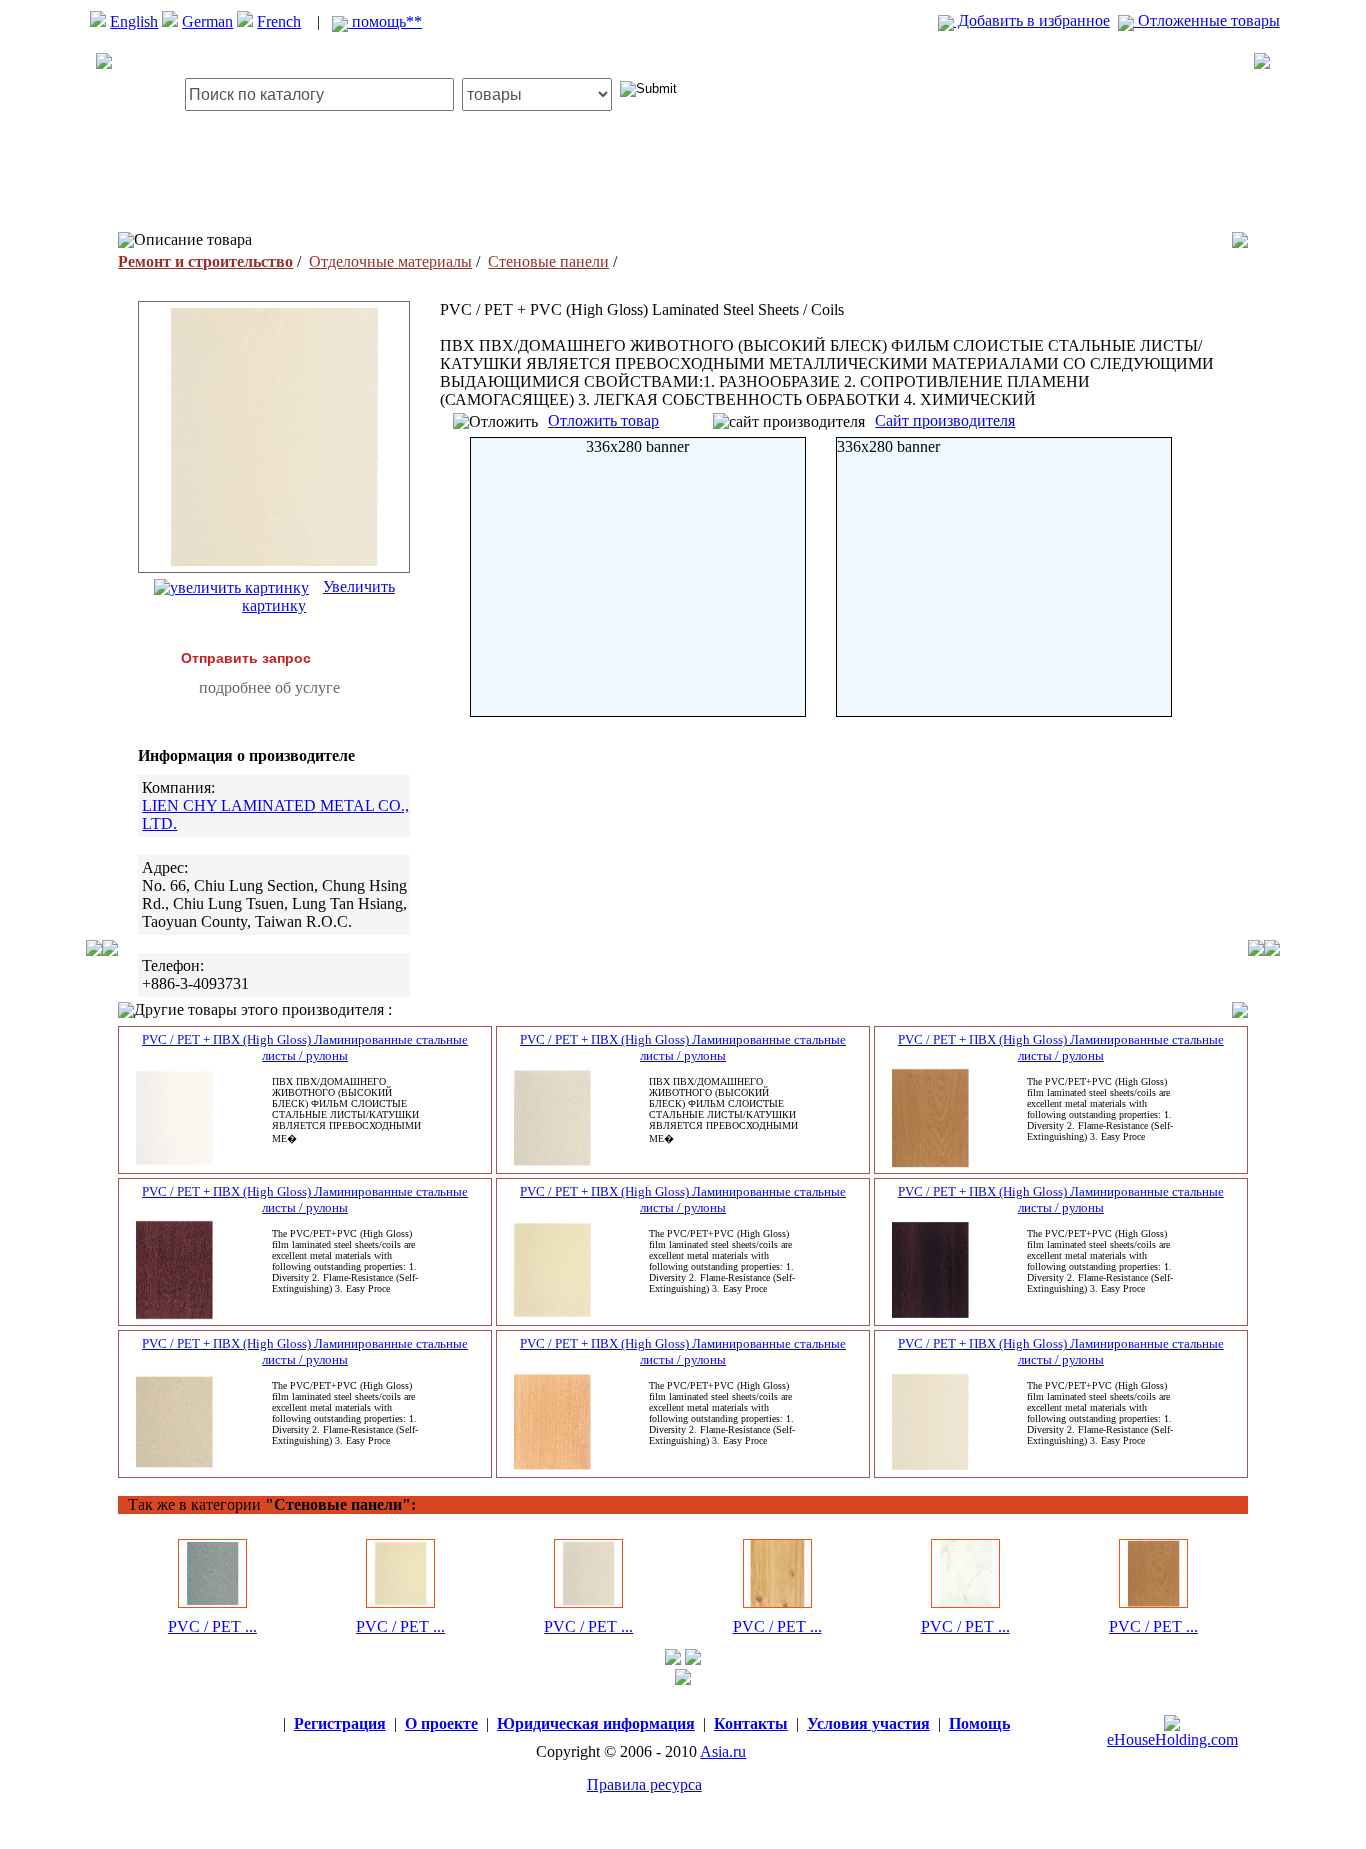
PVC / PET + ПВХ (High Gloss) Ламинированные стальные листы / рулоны (305, 1047)
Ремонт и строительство (205, 261)
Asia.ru (723, 1751)
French (279, 21)
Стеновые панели (548, 261)
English (134, 21)
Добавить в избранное (1032, 20)
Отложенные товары (1207, 20)
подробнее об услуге (269, 687)
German (207, 21)
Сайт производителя (945, 420)
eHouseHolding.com (1172, 1739)
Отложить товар (603, 420)
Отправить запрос (246, 658)
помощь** (385, 21)
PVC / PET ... (212, 1626)
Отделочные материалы (390, 261)
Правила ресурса (644, 1784)
